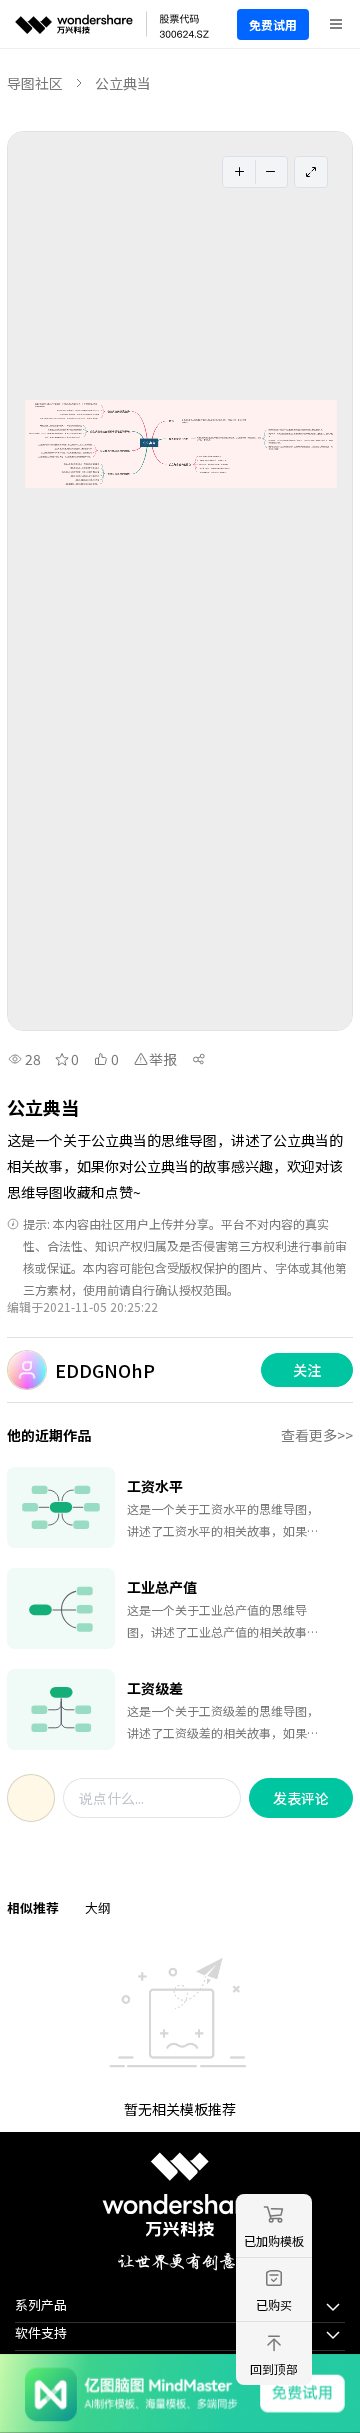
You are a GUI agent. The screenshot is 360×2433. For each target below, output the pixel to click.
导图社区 (35, 83)
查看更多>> (317, 1435)
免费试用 (273, 24)
